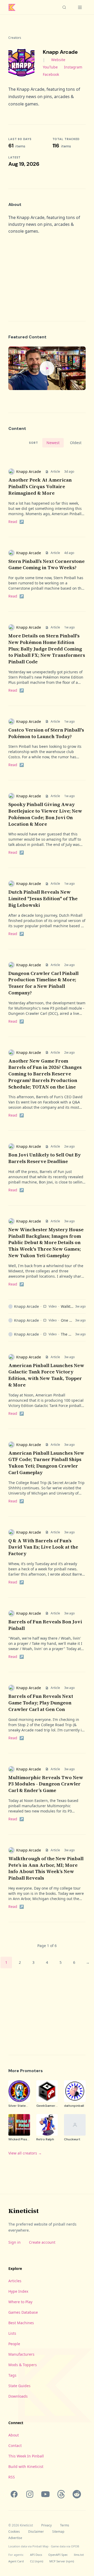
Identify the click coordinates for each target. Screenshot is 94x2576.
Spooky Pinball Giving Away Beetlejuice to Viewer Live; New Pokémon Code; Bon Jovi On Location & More (45, 814)
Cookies (14, 2532)
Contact (15, 2446)
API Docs (36, 2555)
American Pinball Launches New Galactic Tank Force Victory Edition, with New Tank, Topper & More (46, 1375)
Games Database (23, 2312)
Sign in (14, 2242)
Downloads (18, 2396)
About (14, 2435)
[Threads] (61, 2494)
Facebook (51, 74)
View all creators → (25, 2153)
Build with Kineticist (26, 2466)
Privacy (46, 2525)
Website (58, 60)
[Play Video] (47, 368)
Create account (42, 2242)
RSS (12, 2477)
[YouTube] (45, 2494)
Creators (15, 38)
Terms (65, 2525)
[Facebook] (14, 2494)
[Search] (64, 7)
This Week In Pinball (26, 2456)
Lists (12, 2333)
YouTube (50, 67)
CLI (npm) (37, 2561)
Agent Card (16, 2561)
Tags (12, 2375)
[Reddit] (77, 2494)
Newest (53, 443)
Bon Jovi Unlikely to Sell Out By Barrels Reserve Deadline (45, 1158)
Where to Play (20, 2302)
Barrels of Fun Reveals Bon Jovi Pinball (45, 1625)
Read (16, 522)
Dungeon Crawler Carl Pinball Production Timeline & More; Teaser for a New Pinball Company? (43, 983)
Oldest (76, 443)
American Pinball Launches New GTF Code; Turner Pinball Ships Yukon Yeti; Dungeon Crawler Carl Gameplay (46, 1463)
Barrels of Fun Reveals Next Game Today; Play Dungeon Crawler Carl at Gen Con (41, 1703)
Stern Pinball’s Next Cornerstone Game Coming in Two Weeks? (46, 564)
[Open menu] (80, 7)
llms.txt (79, 2555)
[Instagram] (30, 2494)
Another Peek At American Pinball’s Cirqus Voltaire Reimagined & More (40, 486)
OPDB (75, 2546)
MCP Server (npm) (62, 2561)
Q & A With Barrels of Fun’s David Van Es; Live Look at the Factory (43, 1547)
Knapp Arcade (29, 471)
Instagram (73, 67)
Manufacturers (21, 2354)
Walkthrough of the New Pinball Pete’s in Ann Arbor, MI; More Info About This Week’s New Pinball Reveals (46, 1868)
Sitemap (58, 2532)
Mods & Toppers (23, 2365)
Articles (15, 2281)
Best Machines (21, 2323)
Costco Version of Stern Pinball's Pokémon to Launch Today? (46, 733)
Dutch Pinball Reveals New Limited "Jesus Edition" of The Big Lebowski (43, 898)
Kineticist (23, 2211)
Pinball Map (40, 2546)
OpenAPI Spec (58, 2555)
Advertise (15, 2538)
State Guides (19, 2386)
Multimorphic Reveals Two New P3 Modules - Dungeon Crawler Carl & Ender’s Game (46, 1784)
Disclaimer (36, 2532)
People (14, 2344)
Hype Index (18, 2291)
